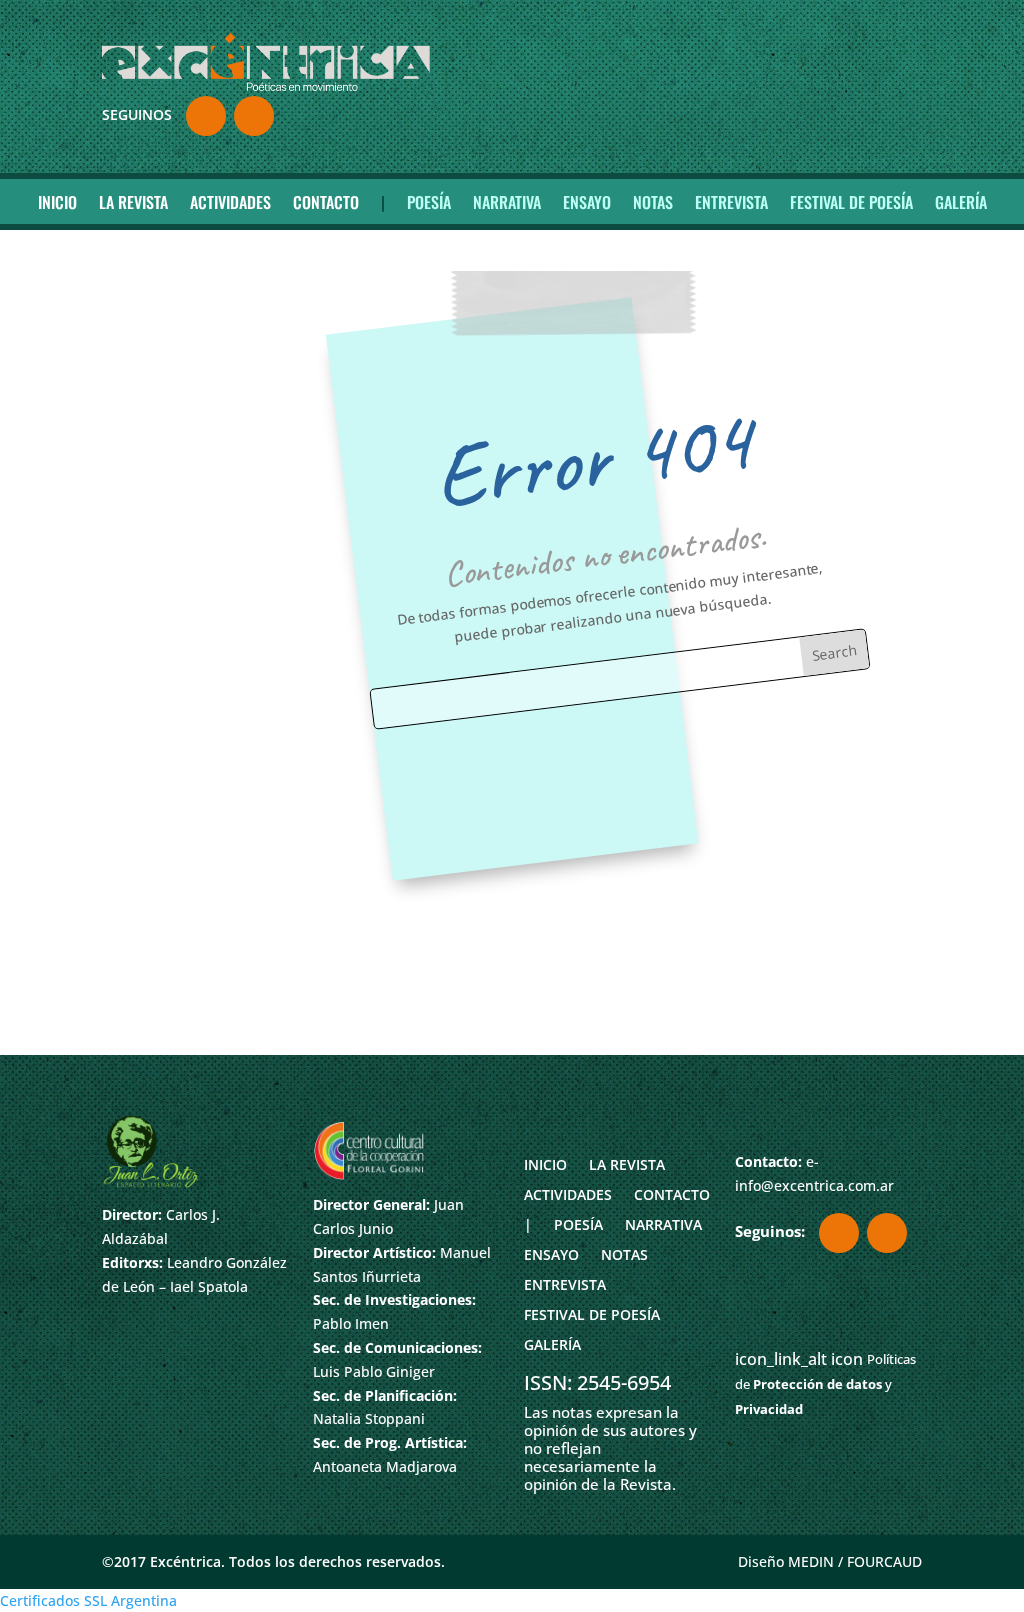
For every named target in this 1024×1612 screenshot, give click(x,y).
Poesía (429, 202)
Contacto (326, 202)
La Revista (133, 202)
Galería (961, 202)
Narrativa (507, 202)
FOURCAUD (884, 1561)
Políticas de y (825, 1384)
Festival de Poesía (851, 202)
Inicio (57, 202)
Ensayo (587, 202)
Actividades (230, 202)
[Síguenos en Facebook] (206, 116)
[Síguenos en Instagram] (254, 116)
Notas (653, 202)
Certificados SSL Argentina (88, 1600)
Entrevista (731, 202)
